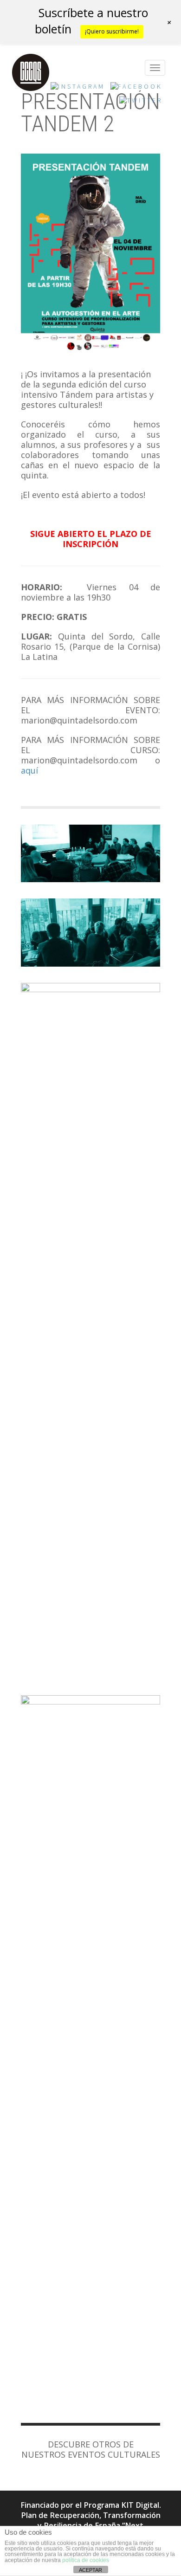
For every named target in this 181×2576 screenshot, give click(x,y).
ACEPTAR (90, 2570)
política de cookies (86, 2560)
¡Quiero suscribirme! (112, 31)
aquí (29, 770)
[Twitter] (141, 103)
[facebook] (136, 89)
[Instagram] (78, 89)
